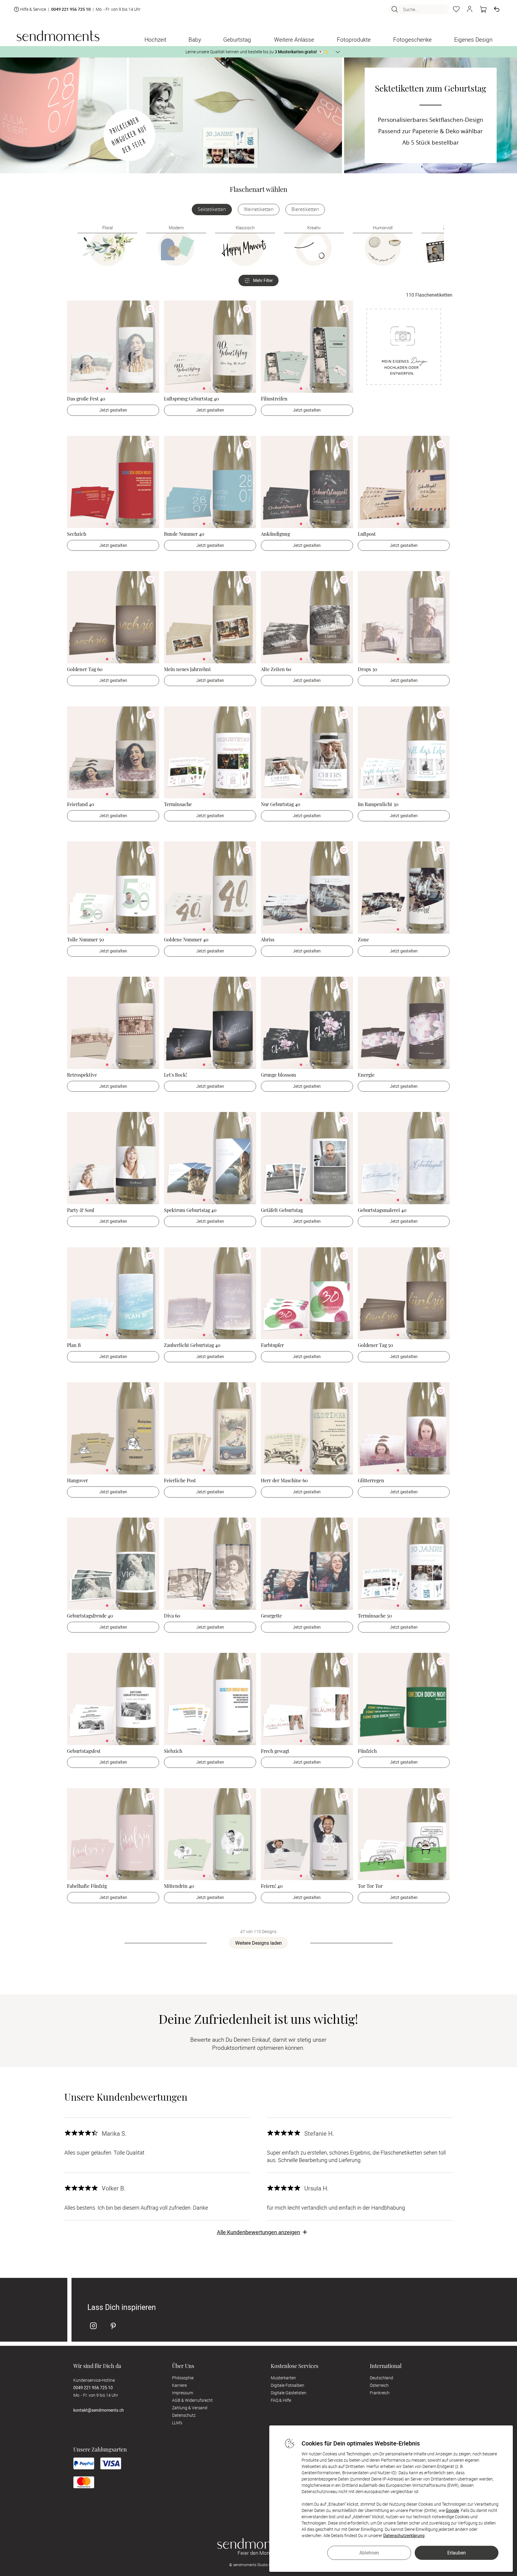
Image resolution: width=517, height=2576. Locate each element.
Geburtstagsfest (84, 1751)
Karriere (179, 2385)
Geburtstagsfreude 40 (90, 1616)
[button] (470, 9)
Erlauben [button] (457, 2553)
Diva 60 (172, 1616)
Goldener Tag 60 (85, 669)
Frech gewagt (275, 1751)
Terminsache (178, 804)
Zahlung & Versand (190, 2408)
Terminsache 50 (375, 1616)
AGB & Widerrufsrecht (192, 2400)
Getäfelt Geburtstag (282, 1210)
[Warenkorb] (483, 9)
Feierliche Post (180, 1480)
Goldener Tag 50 (375, 1345)
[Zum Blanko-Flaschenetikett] (404, 347)
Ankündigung (275, 534)
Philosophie (183, 2378)
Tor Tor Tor (370, 1886)
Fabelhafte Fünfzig (87, 1886)
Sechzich (77, 534)
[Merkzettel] (456, 9)
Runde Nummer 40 (184, 534)
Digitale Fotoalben (288, 2385)
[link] (113, 347)
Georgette (271, 1616)
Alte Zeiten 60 (276, 669)
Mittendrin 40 (179, 1886)
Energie (366, 1075)
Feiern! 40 (272, 1886)
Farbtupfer (272, 1345)
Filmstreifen (274, 399)
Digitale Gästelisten (289, 2393)
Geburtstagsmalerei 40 (382, 1210)
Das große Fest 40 (86, 399)
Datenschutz (184, 2415)
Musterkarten (283, 2378)
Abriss (268, 939)
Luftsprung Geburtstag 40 (191, 399)
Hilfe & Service (33, 9)
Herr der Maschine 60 (284, 1480)
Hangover (77, 1480)
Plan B (74, 1345)
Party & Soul (81, 1210)
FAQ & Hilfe (281, 2400)
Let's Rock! (175, 1075)
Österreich (379, 2385)
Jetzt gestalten (113, 410)
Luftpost (367, 534)
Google (452, 2510)
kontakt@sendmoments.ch (99, 2410)
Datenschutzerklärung (404, 2535)
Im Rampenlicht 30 (378, 804)
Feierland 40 (81, 804)
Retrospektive (82, 1075)
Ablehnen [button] (369, 2553)
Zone (363, 939)
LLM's (177, 2423)
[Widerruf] (497, 9)
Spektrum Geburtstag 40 (190, 1210)
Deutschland (381, 2378)
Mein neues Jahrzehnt (187, 669)
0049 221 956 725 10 (71, 9)
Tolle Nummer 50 (86, 939)
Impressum (183, 2393)
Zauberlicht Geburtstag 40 (192, 1345)
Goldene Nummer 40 (186, 939)
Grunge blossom (278, 1075)
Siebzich (173, 1751)
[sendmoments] (58, 36)
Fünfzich (367, 1751)
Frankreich (380, 2393)
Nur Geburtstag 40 (281, 804)
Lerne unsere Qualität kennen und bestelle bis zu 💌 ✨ (257, 52)
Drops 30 (368, 669)
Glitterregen (371, 1480)
